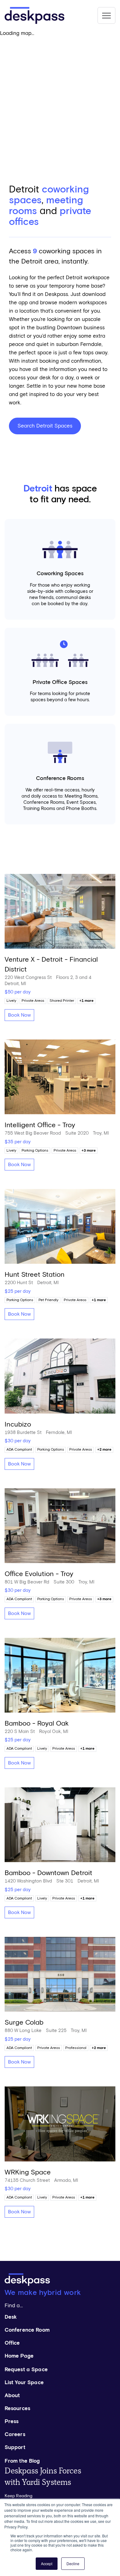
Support (15, 2448)
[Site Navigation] (106, 15)
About (12, 2396)
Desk (11, 2317)
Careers (15, 2435)
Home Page (19, 2356)
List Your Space (24, 2383)
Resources (17, 2409)
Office (12, 2343)
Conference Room (27, 2330)
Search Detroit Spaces (45, 426)
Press (12, 2422)
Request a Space (26, 2370)
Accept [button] (47, 2563)
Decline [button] (73, 2563)
